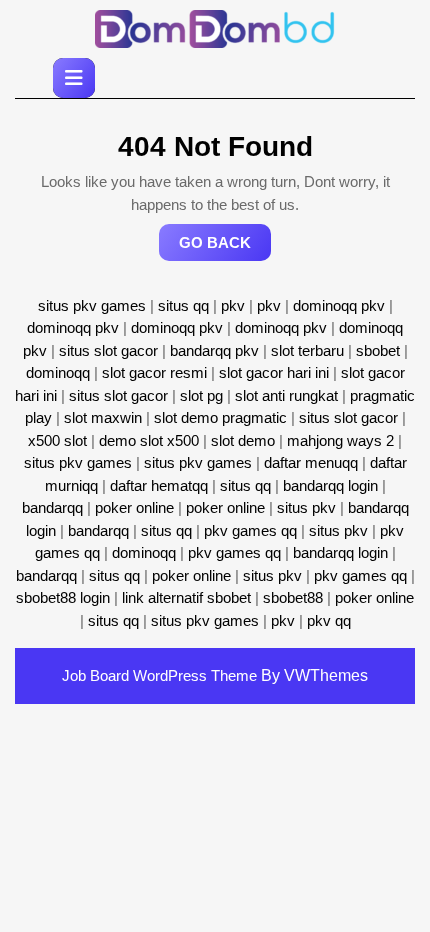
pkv (233, 305)
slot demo (243, 440)
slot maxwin (103, 417)
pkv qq (329, 620)
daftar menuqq (311, 462)
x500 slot (57, 440)
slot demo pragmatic (220, 417)
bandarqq (52, 507)
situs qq (183, 305)
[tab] (74, 78)
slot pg (201, 395)
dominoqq (58, 372)
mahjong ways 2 (340, 440)
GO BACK (225, 247)
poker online (134, 507)
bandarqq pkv (214, 350)
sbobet (378, 350)
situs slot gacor (108, 350)
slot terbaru (307, 350)
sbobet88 (293, 597)
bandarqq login (330, 485)
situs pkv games (92, 305)
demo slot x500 (149, 440)
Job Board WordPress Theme (159, 675)
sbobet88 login (63, 597)
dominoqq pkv (339, 305)
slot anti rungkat (286, 395)
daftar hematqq (159, 485)
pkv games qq (250, 530)
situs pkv (306, 507)
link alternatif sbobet (186, 597)
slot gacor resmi (154, 372)
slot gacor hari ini (274, 372)
